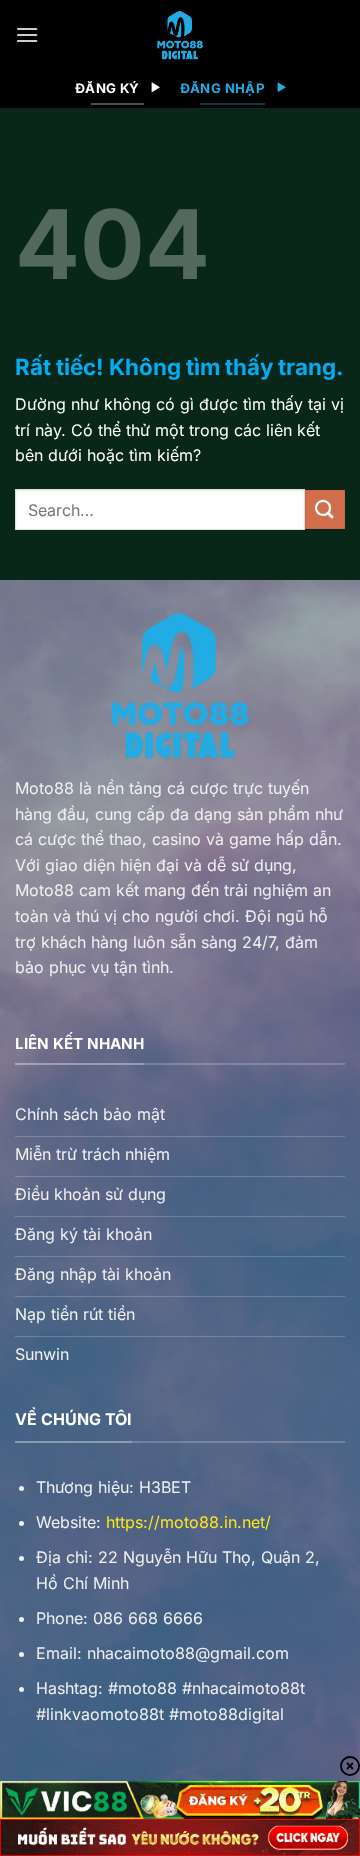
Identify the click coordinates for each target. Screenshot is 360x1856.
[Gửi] (325, 509)
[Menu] (27, 34)
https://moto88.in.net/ (188, 1522)
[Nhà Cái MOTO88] (180, 35)
